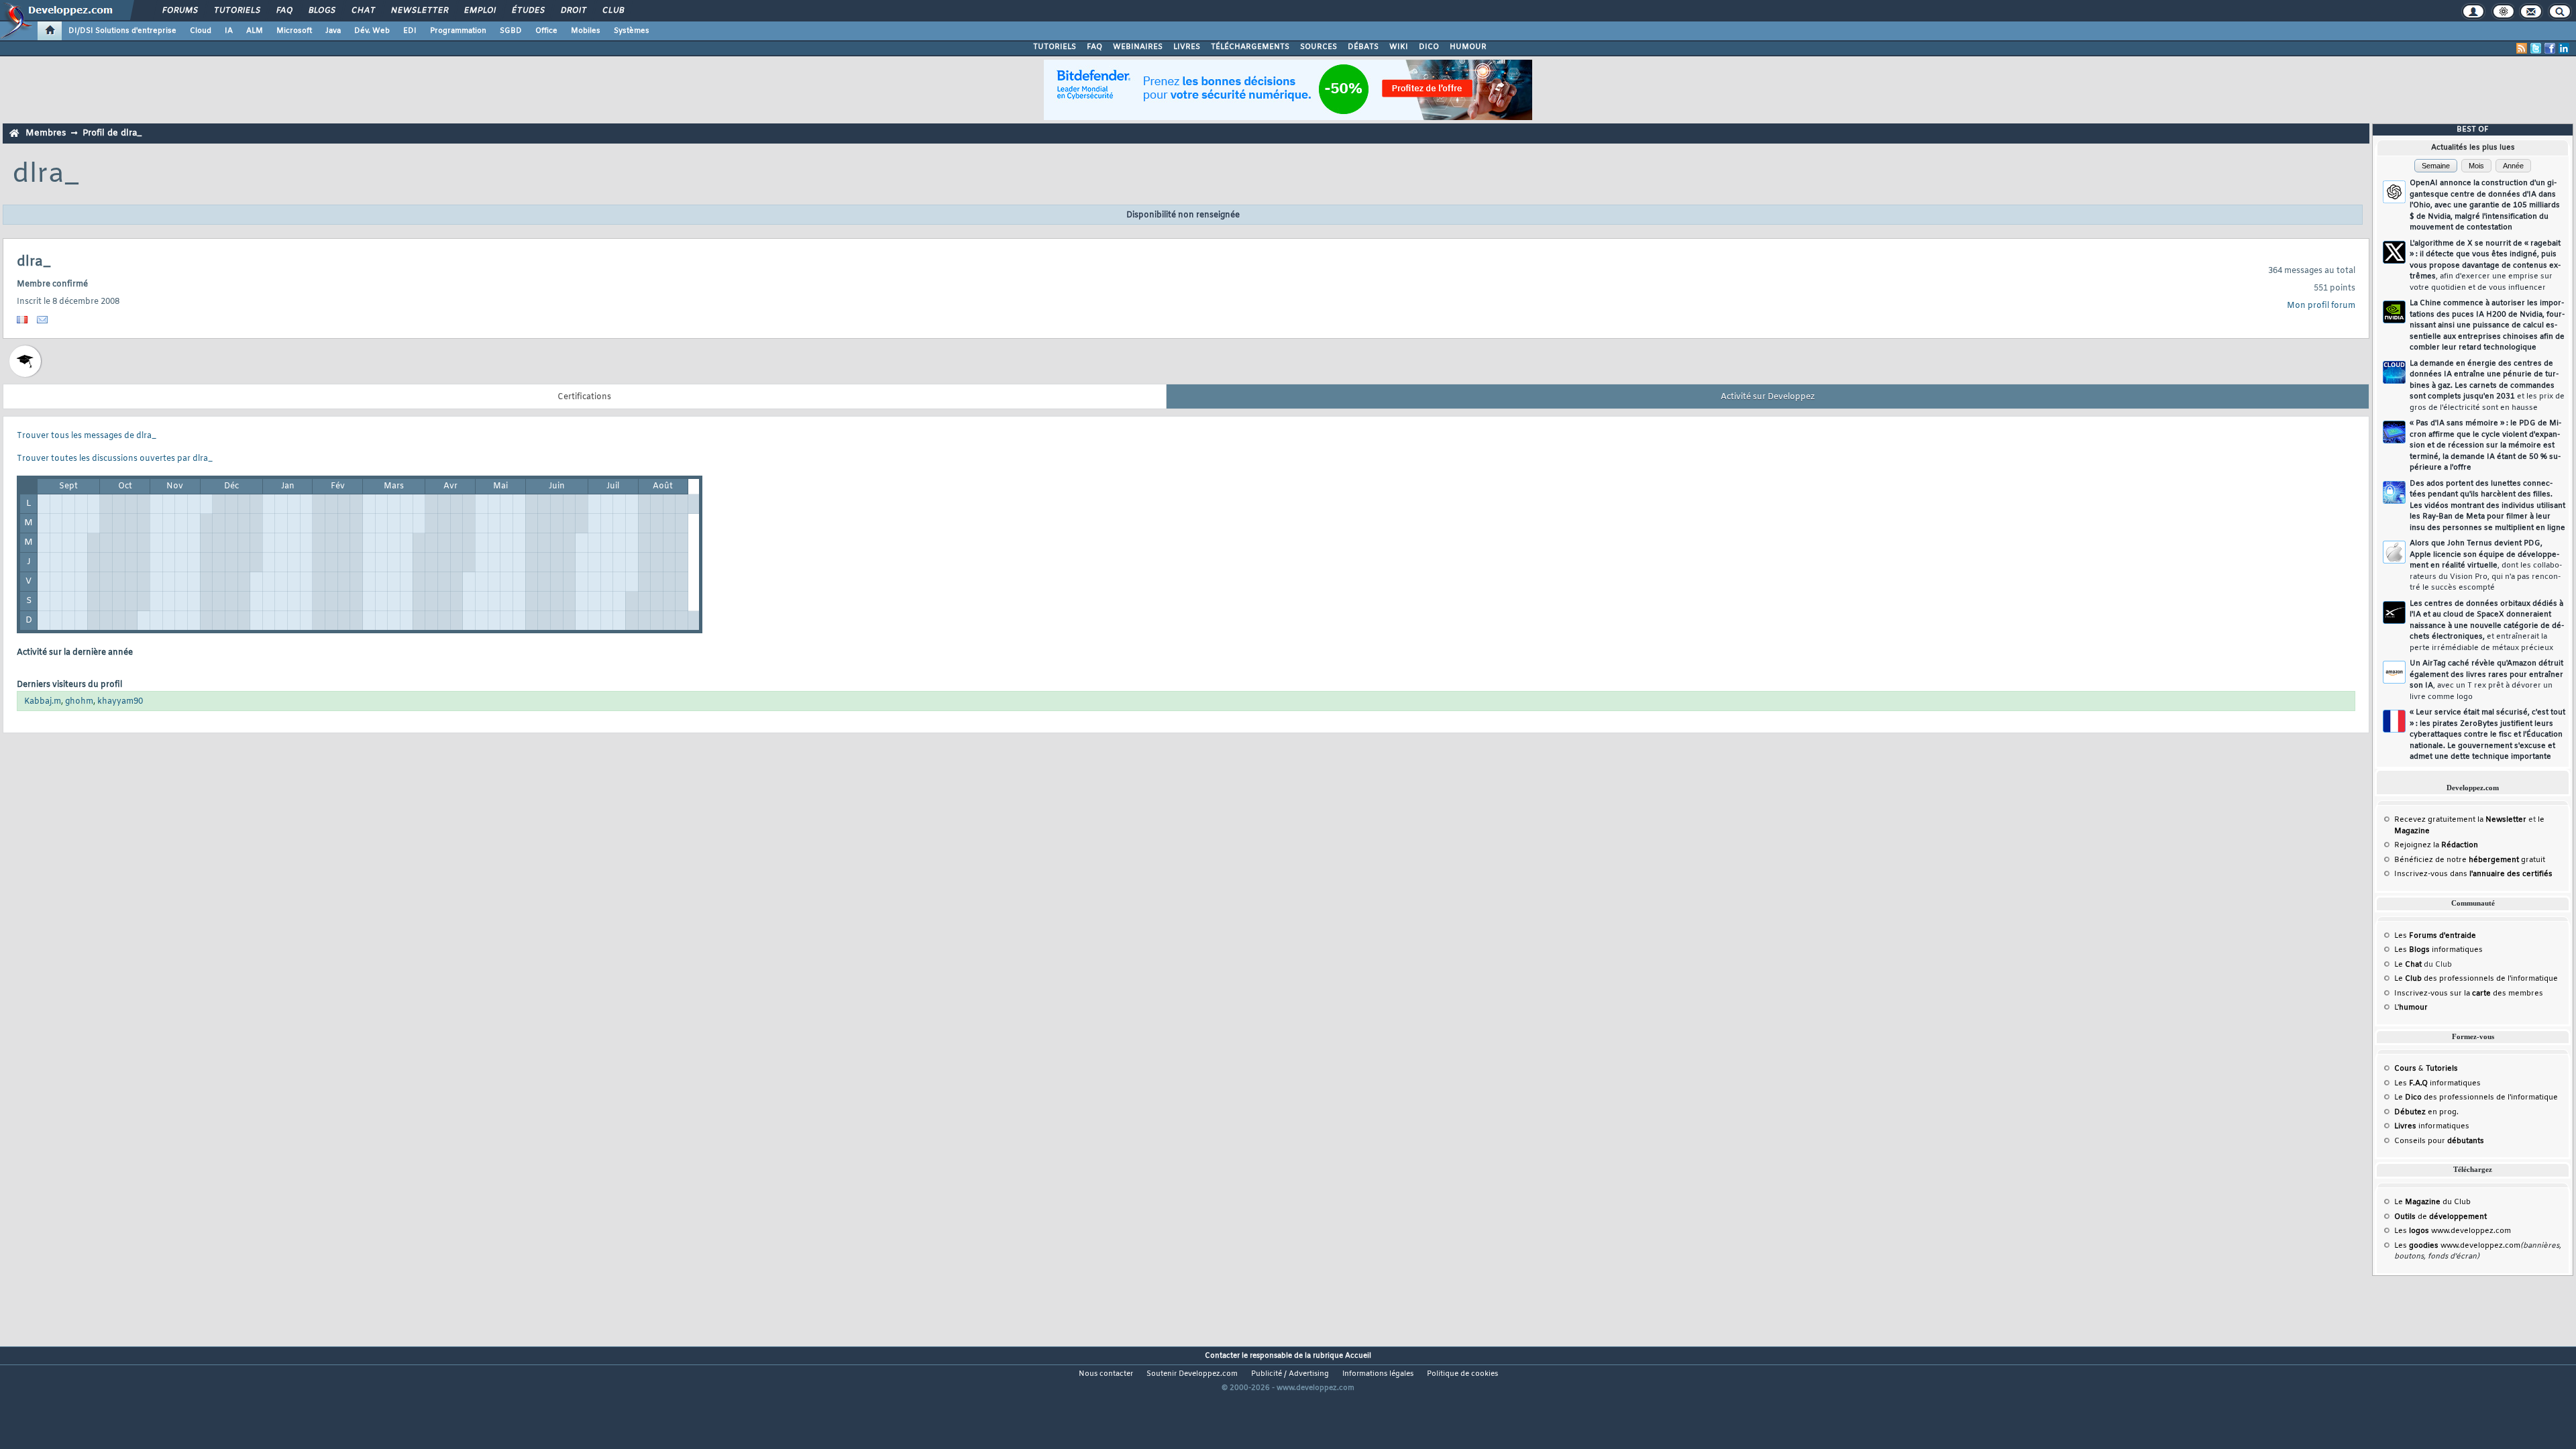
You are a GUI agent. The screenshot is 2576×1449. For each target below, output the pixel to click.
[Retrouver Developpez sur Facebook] (2550, 48)
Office (546, 31)
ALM (255, 31)
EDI (410, 31)
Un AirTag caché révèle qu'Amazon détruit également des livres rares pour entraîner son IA (2486, 680)
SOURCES (1319, 47)
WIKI (1399, 47)
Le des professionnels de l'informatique (2476, 979)
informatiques (2432, 1126)
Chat (363, 11)
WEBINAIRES (1138, 47)
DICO (1429, 47)
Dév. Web (372, 31)
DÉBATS (1363, 47)
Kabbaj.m (43, 702)
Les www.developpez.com (2453, 1231)
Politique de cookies (1462, 1374)
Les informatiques (2438, 950)
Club (612, 11)
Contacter (1222, 1356)
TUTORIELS (1055, 47)
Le (2408, 965)
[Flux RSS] (2522, 48)
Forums (179, 11)
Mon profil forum (2321, 306)
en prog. (2426, 1112)
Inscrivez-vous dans (2473, 874)
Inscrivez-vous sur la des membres (2469, 994)
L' (2411, 1008)
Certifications (584, 397)
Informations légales (1378, 1374)
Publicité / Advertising (1290, 1374)
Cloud (201, 31)
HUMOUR (1468, 47)
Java (333, 31)
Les (2435, 936)
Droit (573, 11)
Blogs (321, 11)
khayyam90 (120, 702)
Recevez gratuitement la (2460, 820)
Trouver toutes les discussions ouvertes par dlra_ (115, 459)
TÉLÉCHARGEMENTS (1250, 47)
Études (528, 11)
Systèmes (632, 31)
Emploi (479, 11)
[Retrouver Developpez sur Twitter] (2536, 48)
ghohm (79, 702)
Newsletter (419, 11)
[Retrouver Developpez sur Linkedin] (2564, 48)
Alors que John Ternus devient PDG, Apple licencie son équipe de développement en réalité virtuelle (2486, 566)
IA (229, 31)
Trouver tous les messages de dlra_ (87, 436)
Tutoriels (236, 11)
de (2440, 1217)
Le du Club (2432, 1202)
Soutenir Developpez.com (1192, 1374)
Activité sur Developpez (1768, 397)
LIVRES (1187, 47)
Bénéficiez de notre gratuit (2470, 860)
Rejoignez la (2436, 845)
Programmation (458, 31)
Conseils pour (2439, 1141)
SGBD (511, 31)
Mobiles (586, 31)
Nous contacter (1106, 1374)
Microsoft (294, 31)
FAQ (284, 11)
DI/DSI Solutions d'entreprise (122, 31)
